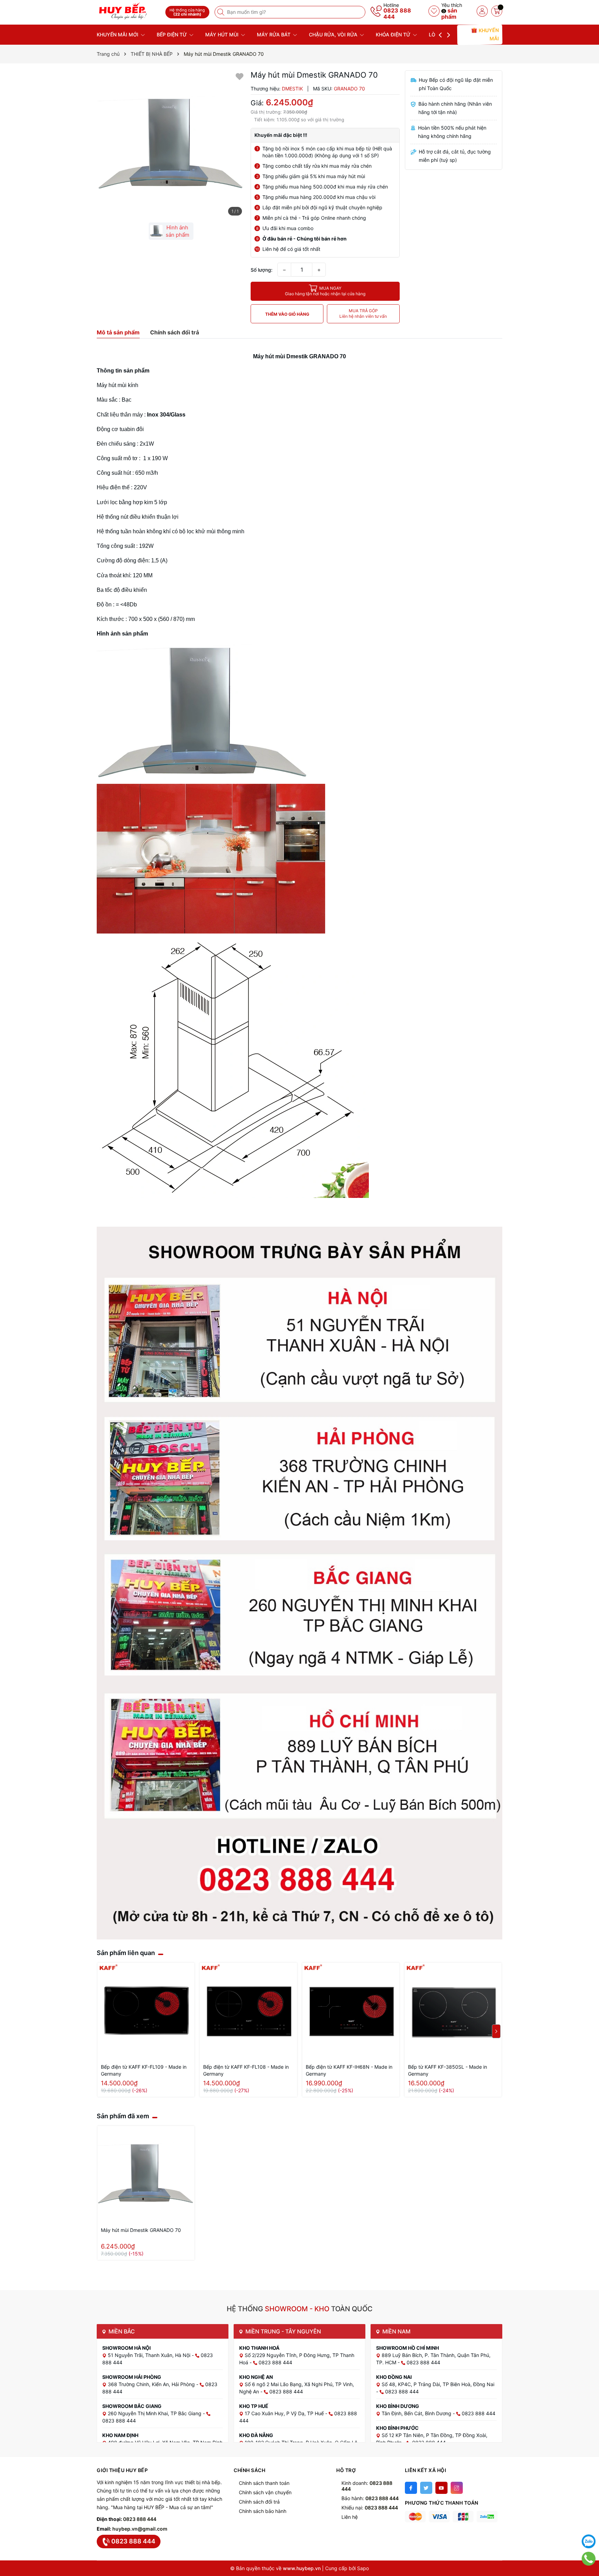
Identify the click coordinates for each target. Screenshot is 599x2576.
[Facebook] (411, 2488)
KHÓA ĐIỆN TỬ (394, 34)
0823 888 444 (397, 14)
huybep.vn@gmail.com (140, 2529)
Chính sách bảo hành (263, 2511)
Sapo (363, 2568)
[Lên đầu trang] (589, 2524)
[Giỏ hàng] (497, 11)
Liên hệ (350, 2517)
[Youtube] (441, 2488)
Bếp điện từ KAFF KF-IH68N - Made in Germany (349, 2070)
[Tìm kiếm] (222, 12)
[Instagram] (457, 2488)
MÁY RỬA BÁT (274, 34)
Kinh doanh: (367, 2486)
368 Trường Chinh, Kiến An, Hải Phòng (152, 2384)
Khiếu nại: (370, 2508)
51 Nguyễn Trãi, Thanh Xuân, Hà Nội (150, 2355)
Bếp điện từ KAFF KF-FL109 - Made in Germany (144, 2070)
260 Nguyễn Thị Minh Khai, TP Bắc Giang (155, 2413)
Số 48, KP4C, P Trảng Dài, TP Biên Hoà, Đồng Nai (438, 2384)
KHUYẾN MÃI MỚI (118, 34)
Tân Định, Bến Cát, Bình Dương (417, 2413)
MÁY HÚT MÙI (223, 34)
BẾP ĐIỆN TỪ (172, 34)
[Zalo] (589, 2541)
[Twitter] (426, 2488)
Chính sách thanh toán (264, 2483)
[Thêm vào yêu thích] (240, 76)
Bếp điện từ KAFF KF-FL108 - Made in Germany (246, 2070)
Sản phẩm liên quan (126, 1953)
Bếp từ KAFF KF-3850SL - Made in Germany (448, 2070)
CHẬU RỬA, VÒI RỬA (334, 34)
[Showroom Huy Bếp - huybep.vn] (129, 11)
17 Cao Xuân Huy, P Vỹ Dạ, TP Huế (285, 2413)
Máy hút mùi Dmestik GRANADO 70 (141, 2230)
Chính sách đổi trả (259, 2502)
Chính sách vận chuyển (265, 2492)
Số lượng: (262, 270)
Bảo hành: (370, 2498)
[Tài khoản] (482, 11)
